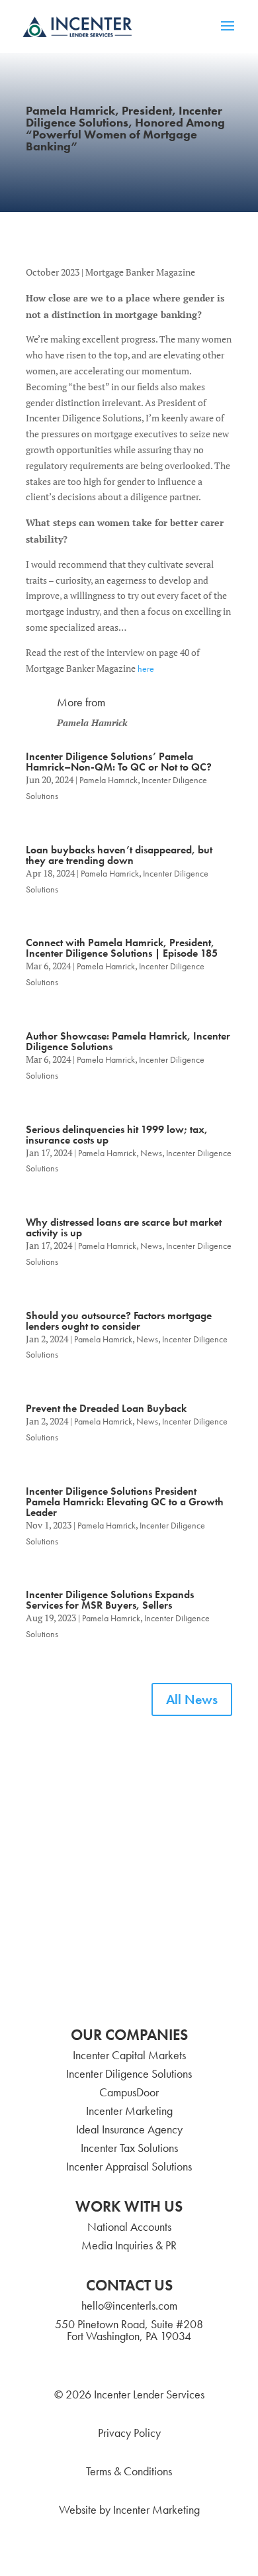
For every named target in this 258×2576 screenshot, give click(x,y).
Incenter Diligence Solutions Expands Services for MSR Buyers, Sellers (110, 1600)
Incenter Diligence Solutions (129, 2073)
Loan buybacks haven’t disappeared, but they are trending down (119, 855)
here (146, 669)
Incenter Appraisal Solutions (129, 2166)
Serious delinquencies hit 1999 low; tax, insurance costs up (117, 1135)
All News (192, 1699)
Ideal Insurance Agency (129, 2129)
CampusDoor (129, 2092)
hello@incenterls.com (129, 2305)
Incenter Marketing (129, 2111)
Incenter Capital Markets (129, 2055)
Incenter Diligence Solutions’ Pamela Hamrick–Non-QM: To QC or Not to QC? (119, 762)
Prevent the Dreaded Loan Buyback (106, 1408)
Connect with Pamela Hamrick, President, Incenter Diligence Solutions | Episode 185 (122, 948)
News (151, 1153)
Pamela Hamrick (108, 780)
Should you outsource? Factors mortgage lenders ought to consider (119, 1321)
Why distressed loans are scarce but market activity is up (124, 1227)
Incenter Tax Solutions (129, 2148)
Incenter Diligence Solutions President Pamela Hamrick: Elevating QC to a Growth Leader (125, 1502)
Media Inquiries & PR (129, 2245)
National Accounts (129, 2227)
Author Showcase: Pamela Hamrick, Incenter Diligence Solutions (128, 1041)
